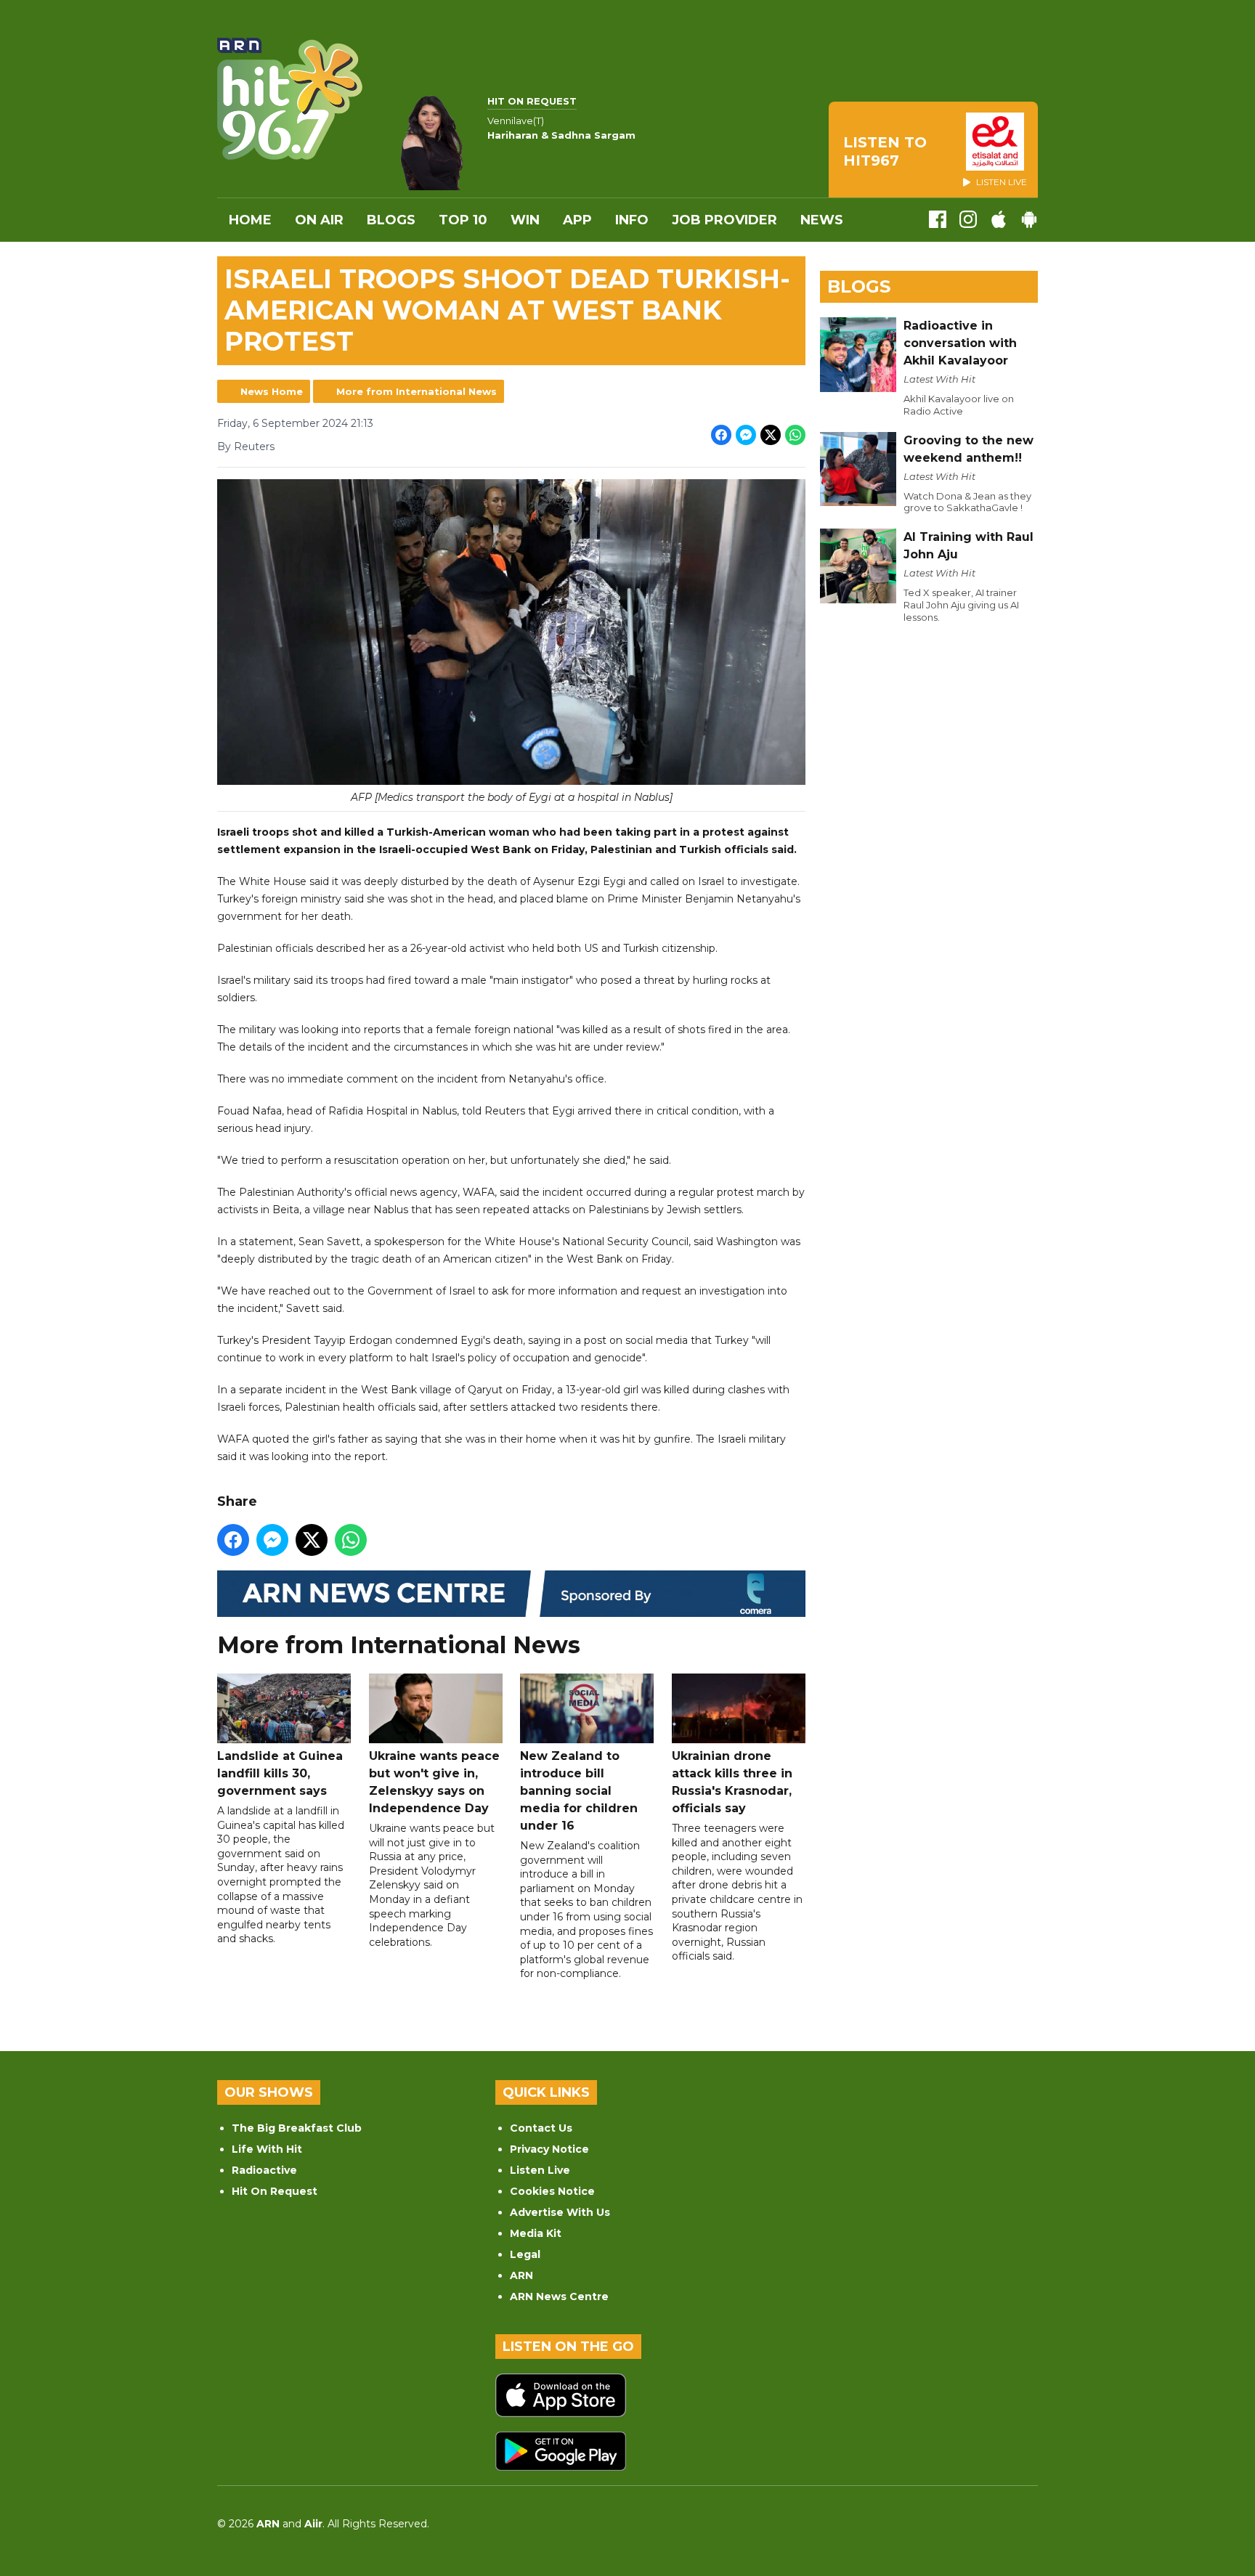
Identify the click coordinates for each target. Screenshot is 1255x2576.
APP (577, 220)
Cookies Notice (552, 2191)
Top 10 (463, 220)
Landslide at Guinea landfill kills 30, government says (280, 1773)
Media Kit (536, 2233)
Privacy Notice (549, 2149)
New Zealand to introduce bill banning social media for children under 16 (579, 1791)
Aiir (313, 2524)
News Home (272, 391)
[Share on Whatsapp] (795, 435)
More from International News (417, 391)
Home (250, 220)
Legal (525, 2254)
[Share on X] (771, 435)
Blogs (391, 220)
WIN (525, 220)
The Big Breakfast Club (297, 2128)
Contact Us (541, 2128)
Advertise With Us (560, 2212)
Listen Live (540, 2170)
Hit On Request (275, 2191)
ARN (521, 2275)
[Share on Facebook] (721, 435)
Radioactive (264, 2170)
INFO (632, 220)
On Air (319, 220)
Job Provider (724, 220)
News (822, 220)
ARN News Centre (559, 2296)
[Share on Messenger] (746, 435)
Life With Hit (267, 2149)
